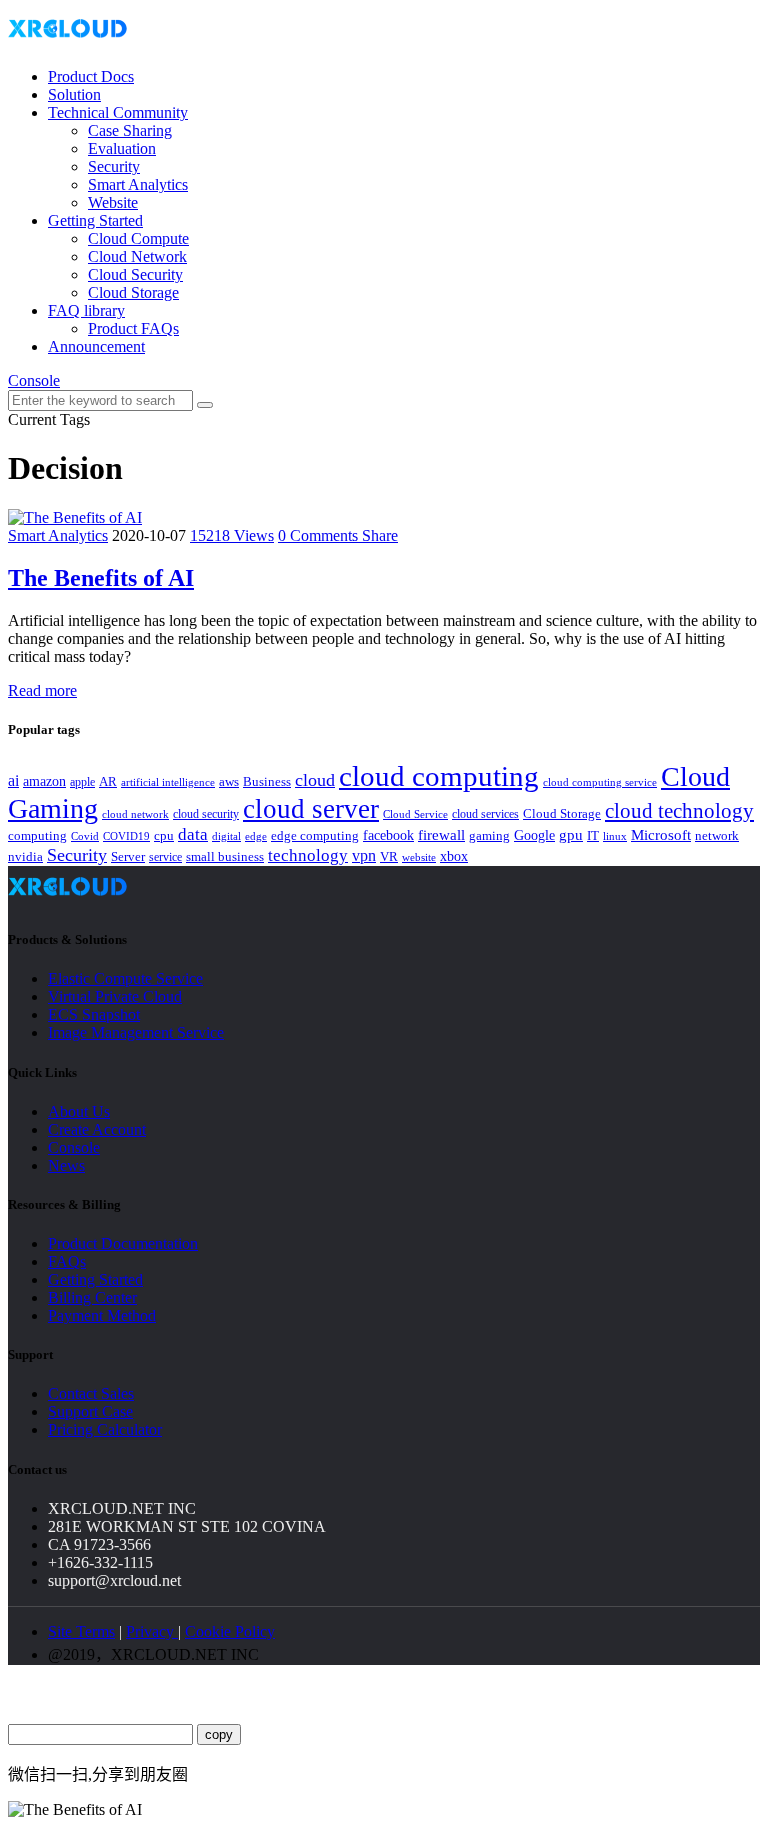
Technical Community (118, 112)
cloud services (485, 814)
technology (308, 855)
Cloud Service (415, 814)
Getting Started (95, 220)
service (165, 857)
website (419, 857)
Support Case (90, 1411)
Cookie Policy (230, 1631)
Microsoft (661, 835)
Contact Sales (91, 1393)
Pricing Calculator (105, 1429)
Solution (74, 94)
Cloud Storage (133, 292)
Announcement (96, 346)
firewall (441, 835)
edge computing (315, 835)
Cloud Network (137, 256)
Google (534, 835)
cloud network (135, 814)
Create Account (97, 1129)
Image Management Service (136, 1032)
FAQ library (86, 310)
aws (229, 781)
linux (615, 836)
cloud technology (679, 811)
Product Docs (91, 76)
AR (108, 781)
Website (113, 202)
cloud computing (439, 776)
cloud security (206, 814)
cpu (164, 835)
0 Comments (320, 535)
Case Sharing (130, 130)
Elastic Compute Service (125, 978)
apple (82, 782)
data (193, 834)
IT (593, 835)
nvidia (25, 856)
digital (226, 836)
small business (225, 857)
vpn (364, 855)
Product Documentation (123, 1243)
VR (389, 857)
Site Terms (81, 1631)
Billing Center (92, 1297)
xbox (454, 856)
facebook (388, 835)
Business (267, 782)
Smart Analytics (138, 184)
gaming (489, 835)
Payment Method (102, 1315)
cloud (315, 780)
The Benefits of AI (101, 578)
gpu (571, 834)
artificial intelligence (168, 782)
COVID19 (126, 836)
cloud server (311, 809)
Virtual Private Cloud (115, 996)
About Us (79, 1111)
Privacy (152, 1631)
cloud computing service (600, 782)
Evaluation (122, 148)
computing (37, 835)
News (66, 1165)
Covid (85, 836)
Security (114, 166)
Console (34, 380)
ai (13, 780)
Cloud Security (135, 274)
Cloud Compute (138, 238)
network (717, 836)
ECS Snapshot (94, 1014)
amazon (44, 781)
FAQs (67, 1261)
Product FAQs (133, 328)
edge (256, 836)
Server (128, 857)
